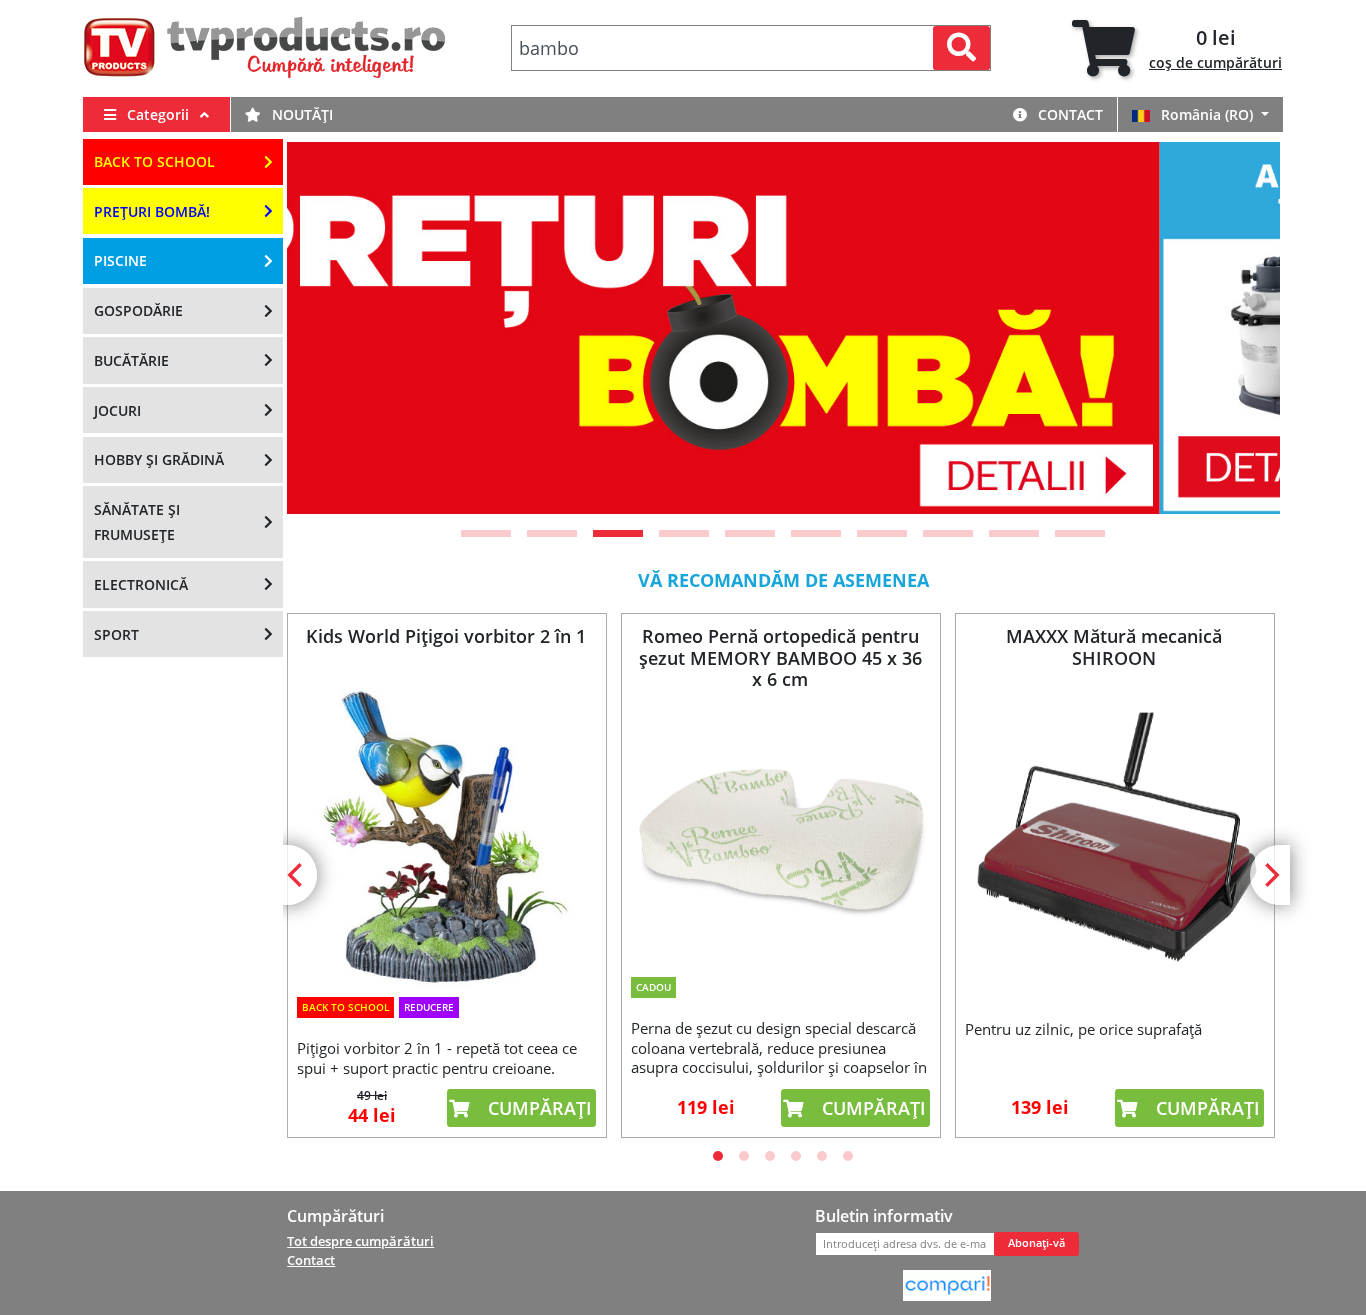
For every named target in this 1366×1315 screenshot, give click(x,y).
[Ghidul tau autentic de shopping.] (947, 1284)
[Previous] (327, 328)
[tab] (1177, 48)
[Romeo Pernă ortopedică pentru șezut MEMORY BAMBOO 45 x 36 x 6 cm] (780, 829)
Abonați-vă (1036, 1243)
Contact (1068, 114)
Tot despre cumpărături (360, 1241)
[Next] (1240, 328)
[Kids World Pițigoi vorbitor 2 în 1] (446, 838)
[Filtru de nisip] (792, 328)
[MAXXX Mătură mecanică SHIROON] (1114, 840)
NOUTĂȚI (300, 114)
